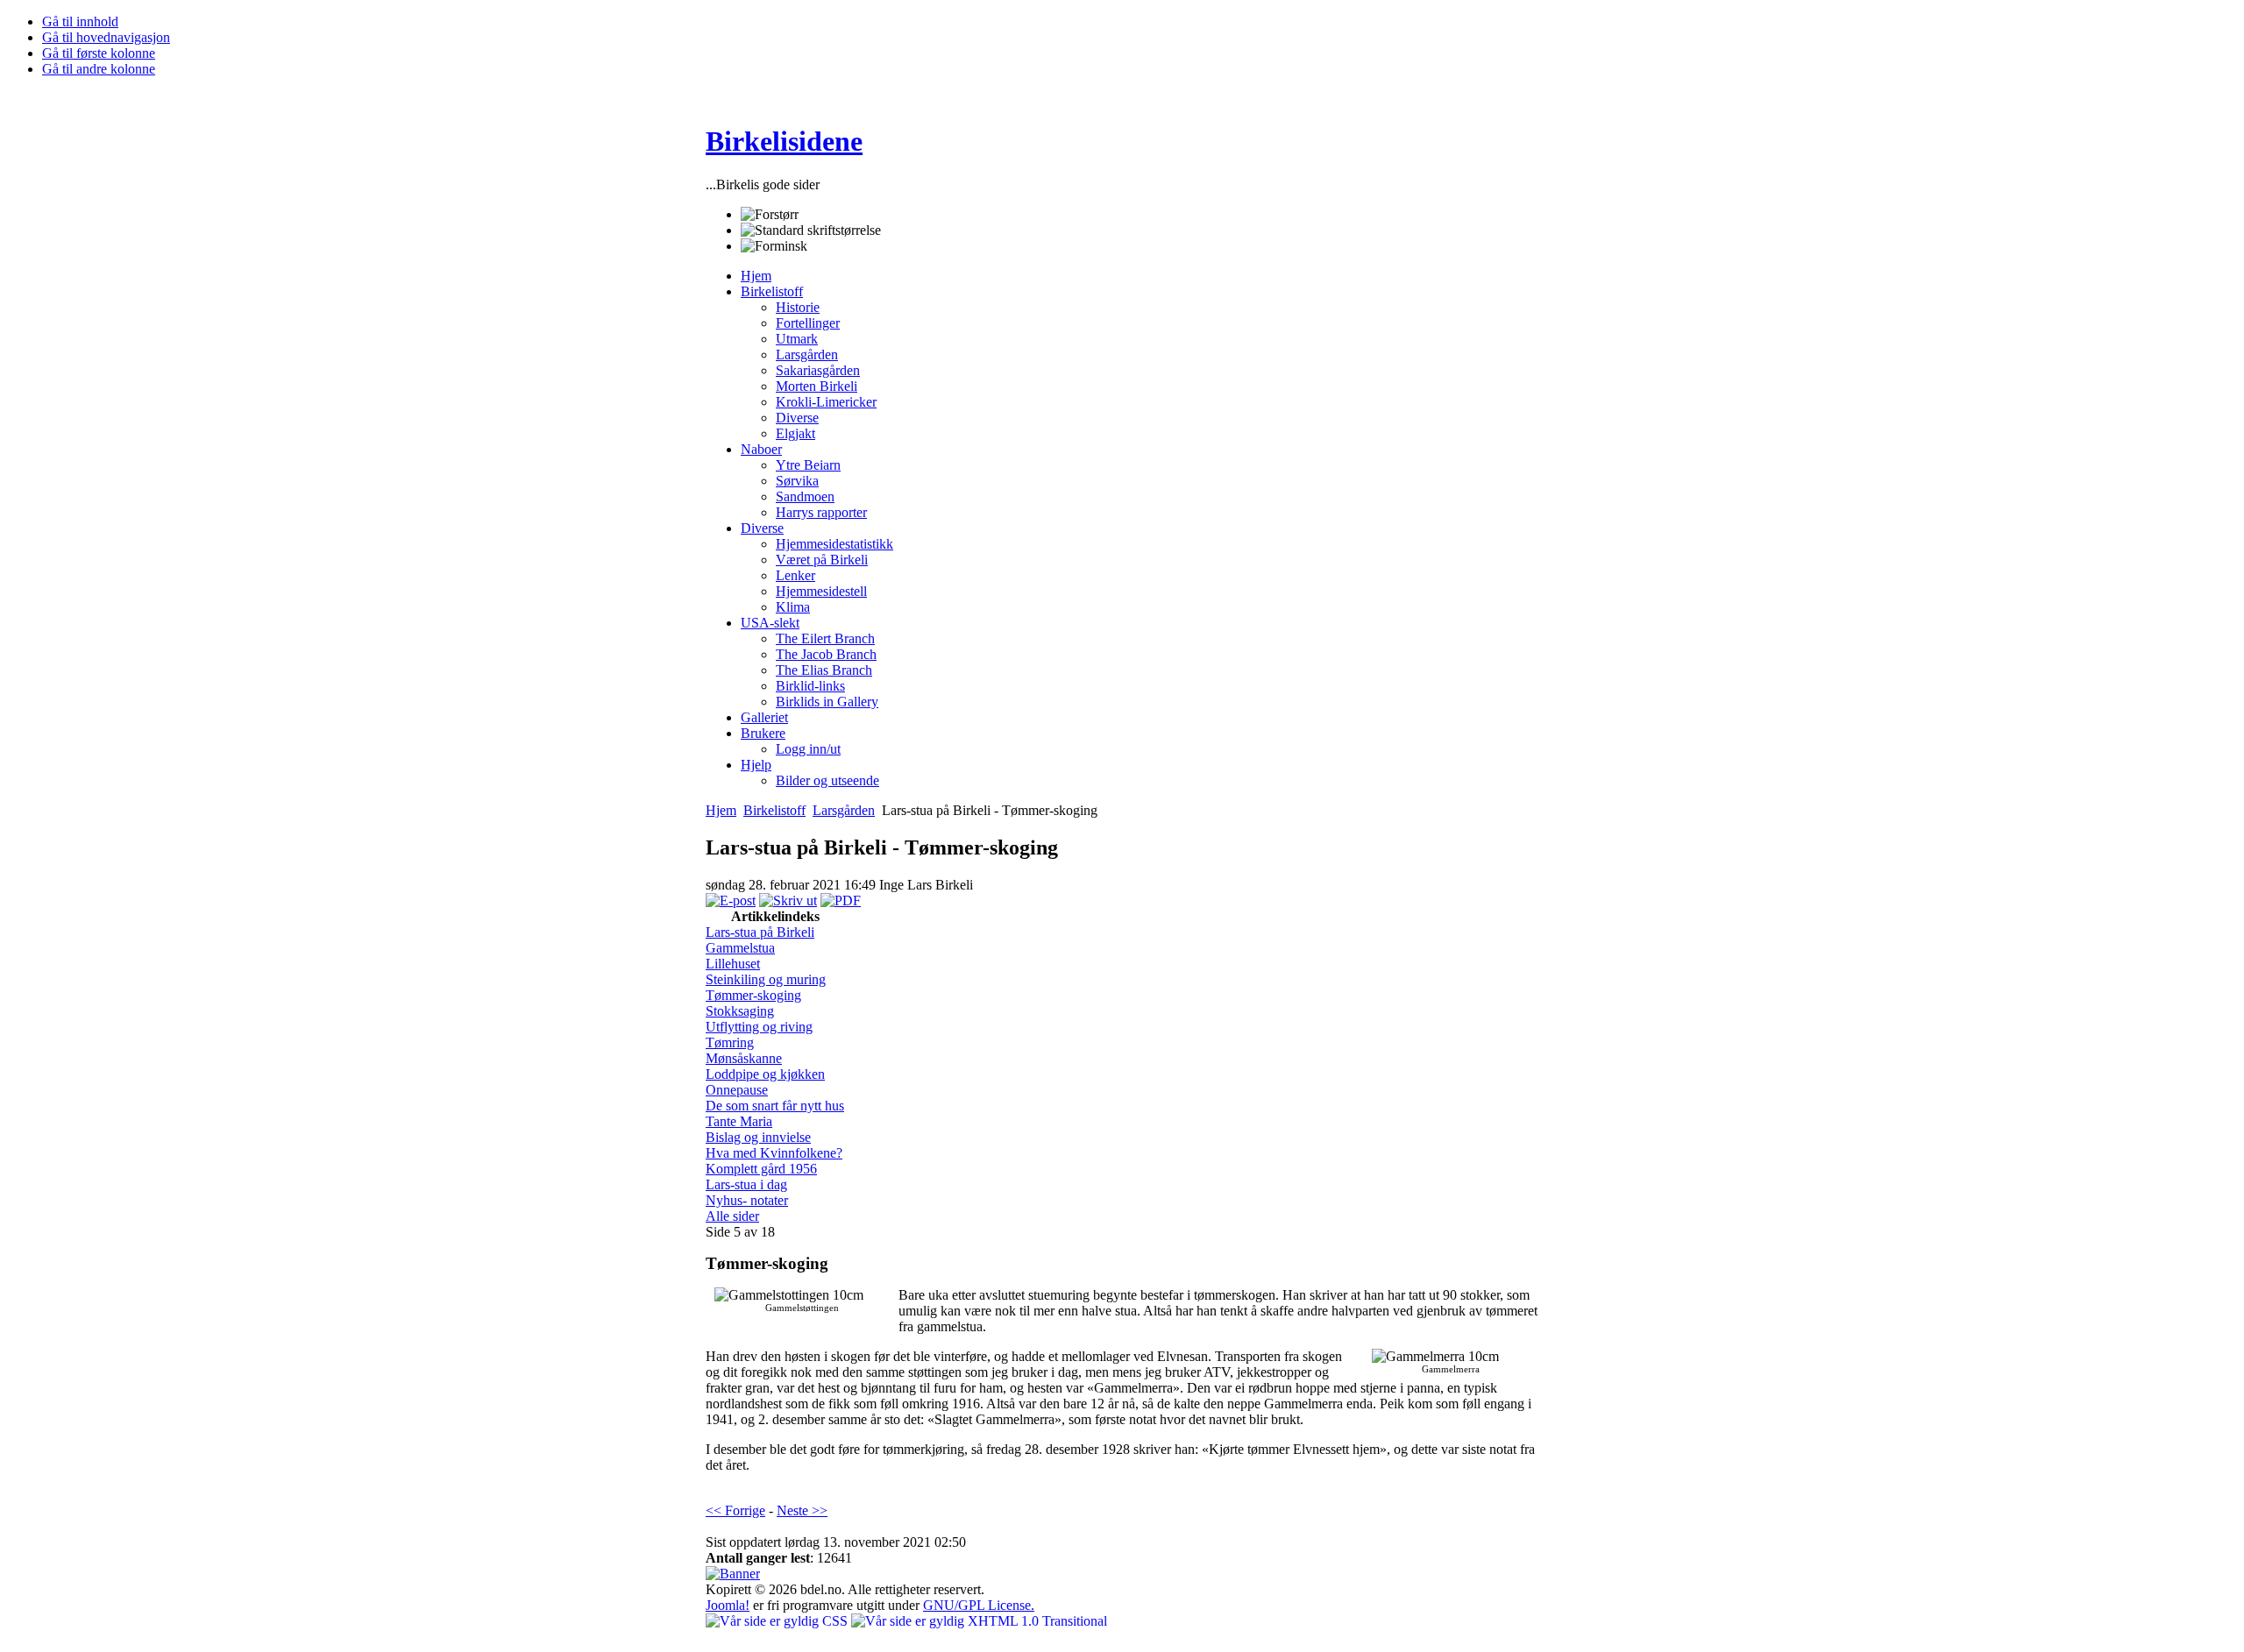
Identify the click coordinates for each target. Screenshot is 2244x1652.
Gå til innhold (80, 21)
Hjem (721, 810)
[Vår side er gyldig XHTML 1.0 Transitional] (979, 1621)
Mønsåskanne (744, 1058)
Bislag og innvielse (758, 1137)
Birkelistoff (774, 810)
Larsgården (844, 810)
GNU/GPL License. (979, 1605)
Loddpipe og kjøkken (765, 1074)
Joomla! (728, 1605)
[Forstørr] (770, 215)
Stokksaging (740, 1011)
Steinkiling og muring (766, 979)
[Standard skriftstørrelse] (811, 230)
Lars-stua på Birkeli (760, 932)
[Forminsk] (774, 246)
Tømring (730, 1042)
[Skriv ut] (788, 900)
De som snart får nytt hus (775, 1106)
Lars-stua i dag (746, 1184)
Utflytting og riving (759, 1027)
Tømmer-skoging (753, 995)
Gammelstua (740, 948)
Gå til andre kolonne (99, 69)
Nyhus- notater (747, 1200)
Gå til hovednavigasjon (106, 37)
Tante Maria (739, 1121)
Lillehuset (733, 964)
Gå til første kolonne (99, 53)
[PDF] (841, 900)
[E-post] (731, 900)
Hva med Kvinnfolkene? (774, 1153)
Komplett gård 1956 (761, 1169)
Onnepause (737, 1090)
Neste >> (802, 1510)
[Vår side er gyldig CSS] (778, 1621)
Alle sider (732, 1216)
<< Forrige (735, 1510)
